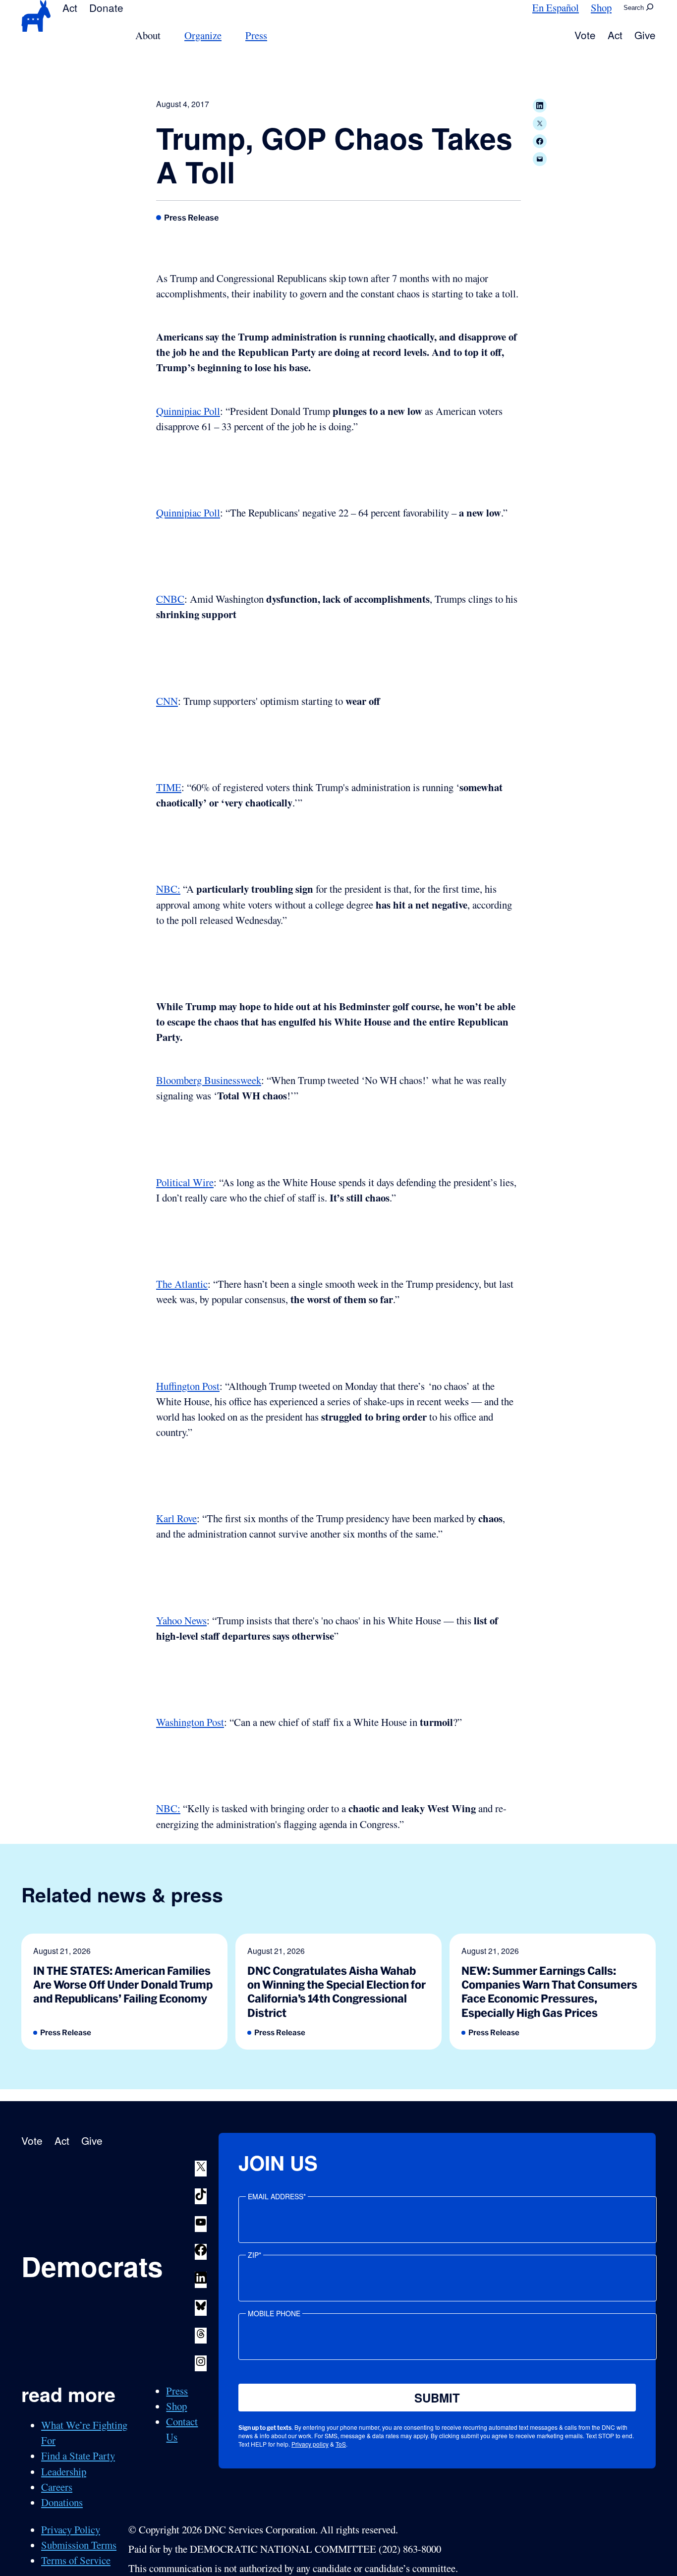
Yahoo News (181, 1620)
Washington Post (190, 1722)
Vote (585, 35)
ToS (341, 2444)
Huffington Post (188, 1386)
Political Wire (185, 1182)
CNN (167, 701)
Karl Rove (176, 1518)
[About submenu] (167, 35)
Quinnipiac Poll (188, 411)
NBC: (168, 889)
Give (645, 35)
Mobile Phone (274, 2313)
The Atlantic (182, 1284)
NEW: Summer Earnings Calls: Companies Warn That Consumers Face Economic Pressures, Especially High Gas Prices (549, 1992)
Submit (437, 2398)
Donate (106, 7)
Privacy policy (310, 2444)
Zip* (254, 2255)
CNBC (170, 599)
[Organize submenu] (227, 35)
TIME (169, 787)
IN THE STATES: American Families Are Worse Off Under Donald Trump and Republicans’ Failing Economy (123, 1985)
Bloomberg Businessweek (209, 1080)
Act (70, 7)
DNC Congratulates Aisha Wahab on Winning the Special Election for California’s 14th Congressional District (337, 1992)
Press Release (192, 218)
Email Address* (277, 2196)
